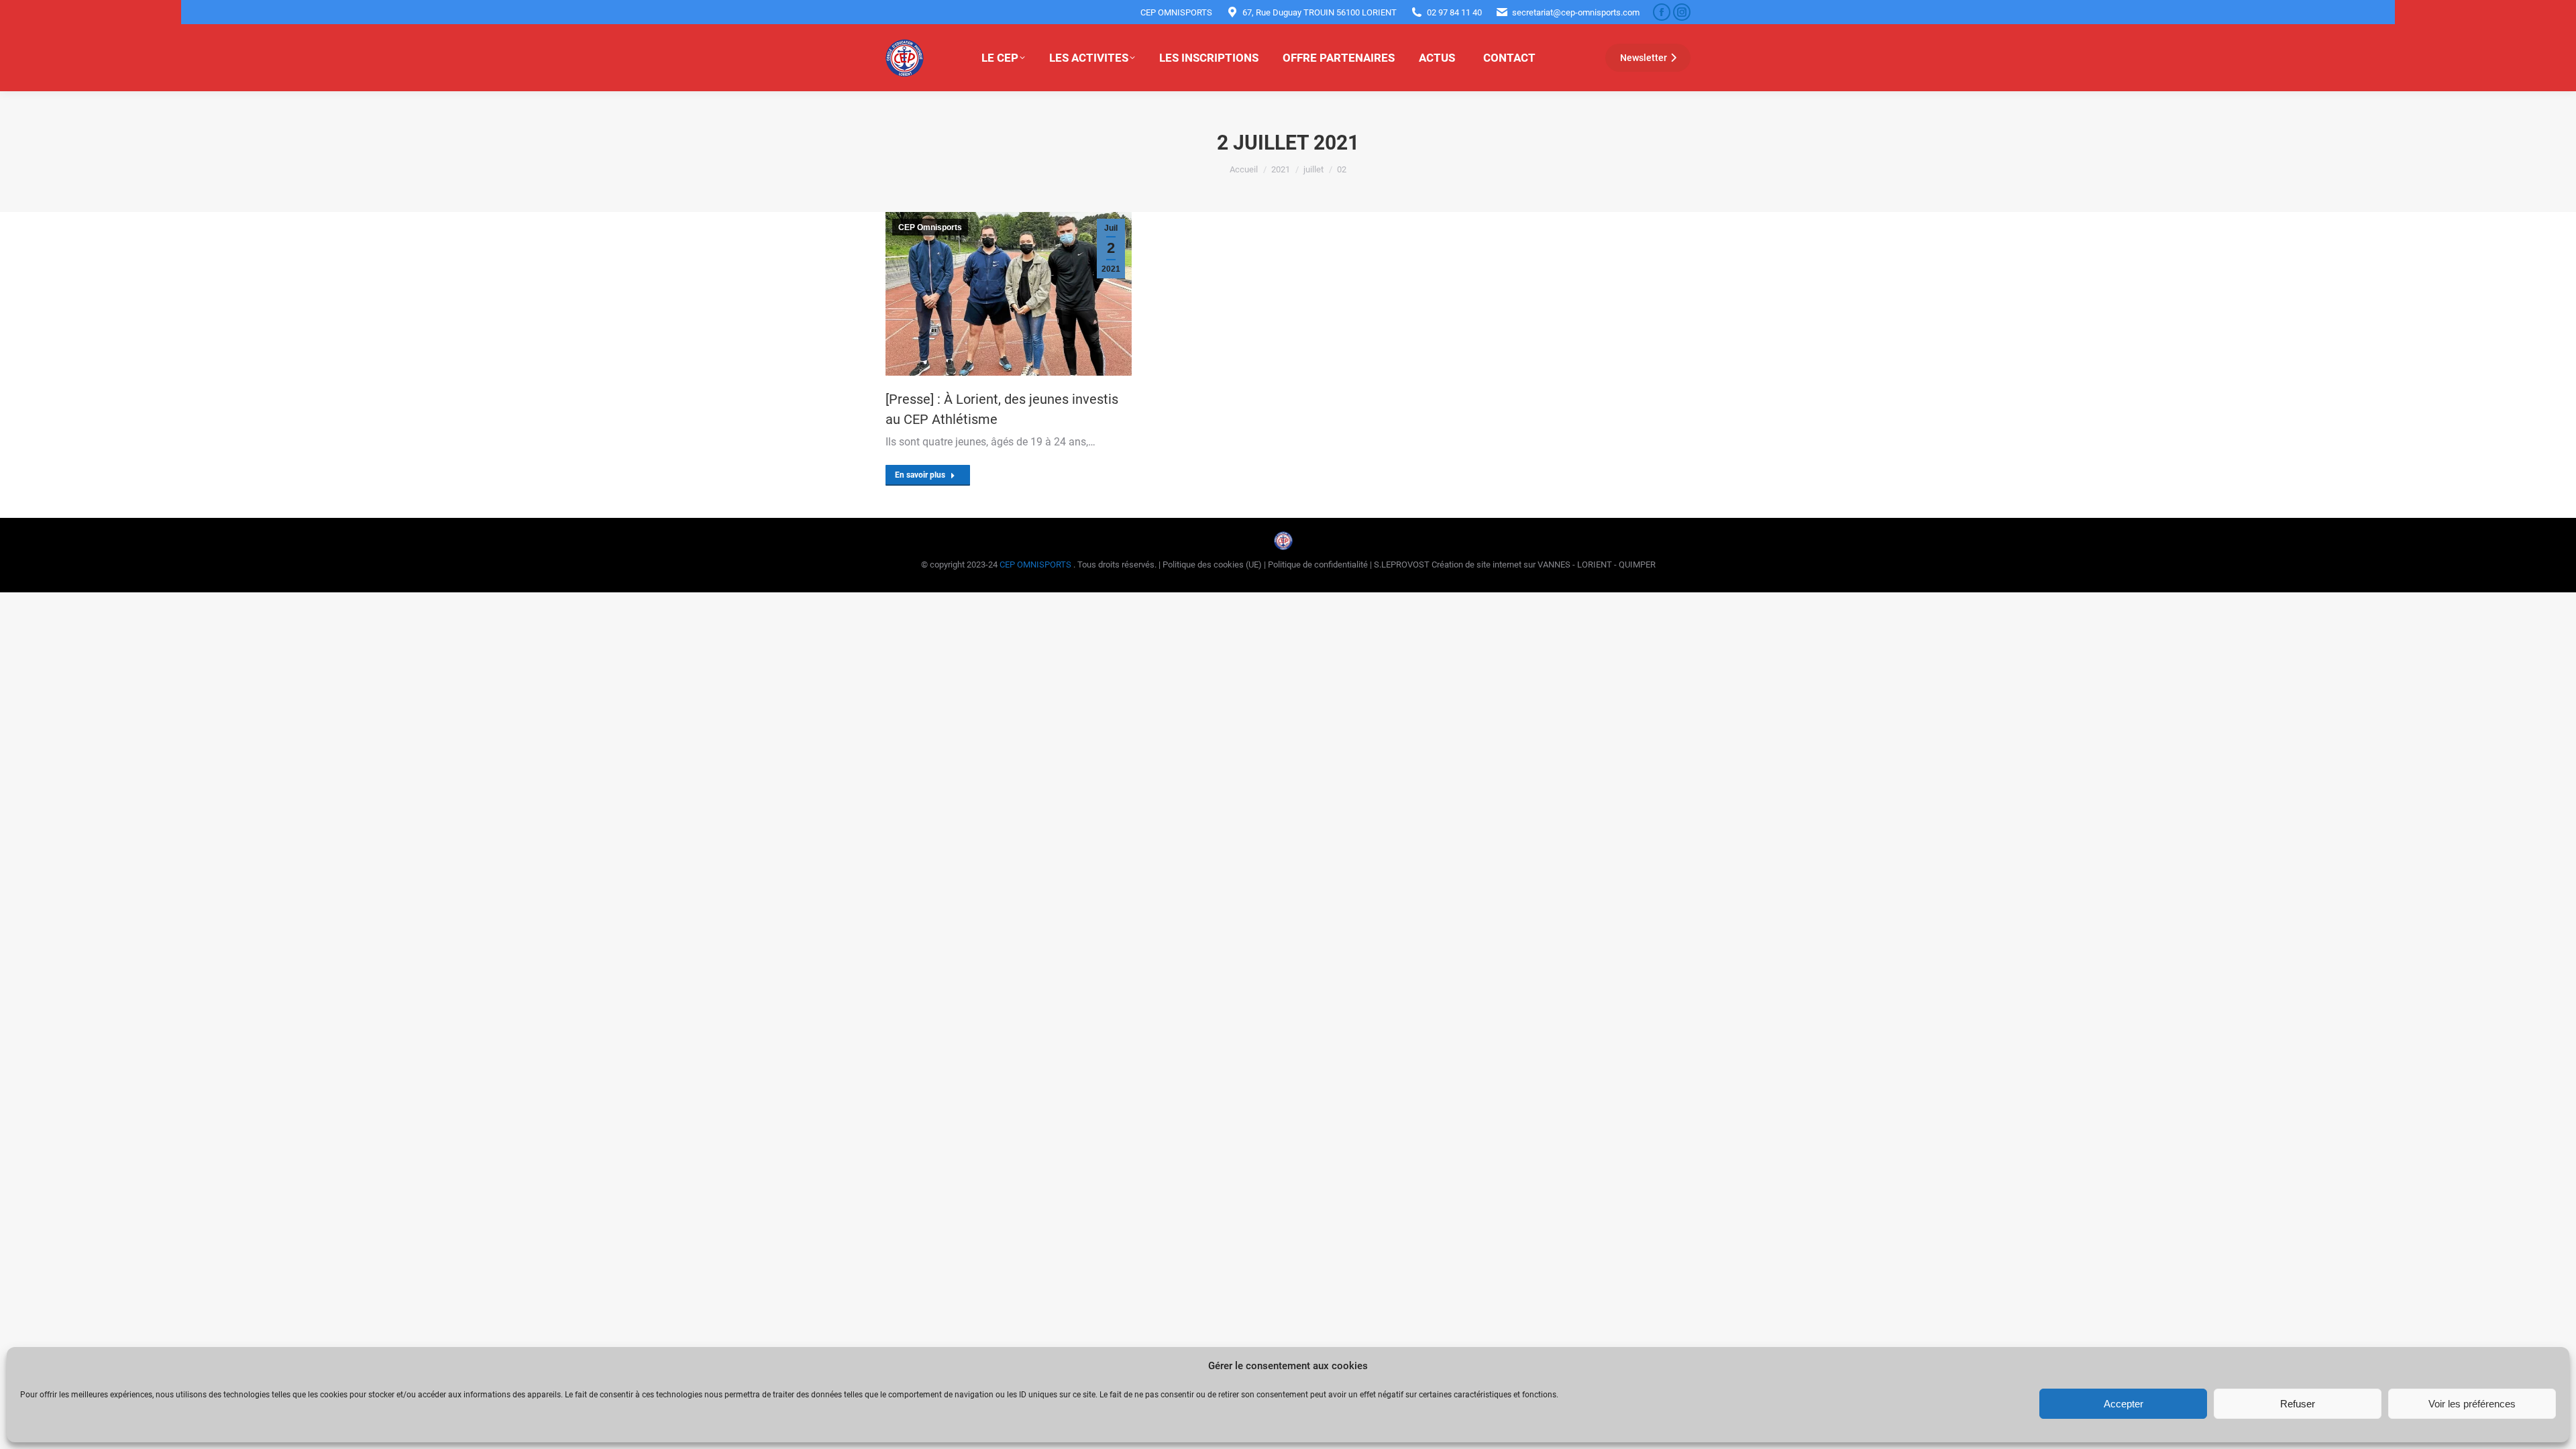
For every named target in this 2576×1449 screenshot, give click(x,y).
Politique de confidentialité (1319, 565)
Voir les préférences (2472, 1404)
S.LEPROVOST (1402, 565)
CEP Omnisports (930, 227)
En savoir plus (920, 475)
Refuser (2298, 1404)
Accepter (2124, 1404)
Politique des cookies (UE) (1213, 565)
